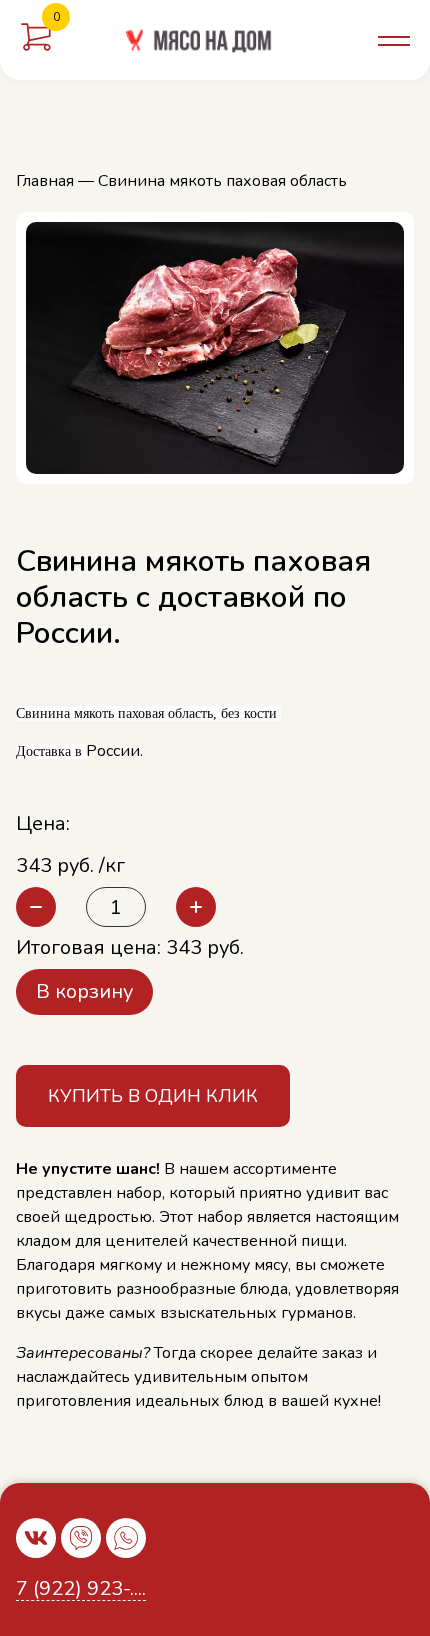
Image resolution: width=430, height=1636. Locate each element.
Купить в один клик (153, 1096)
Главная (45, 181)
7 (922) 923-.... (81, 1589)
